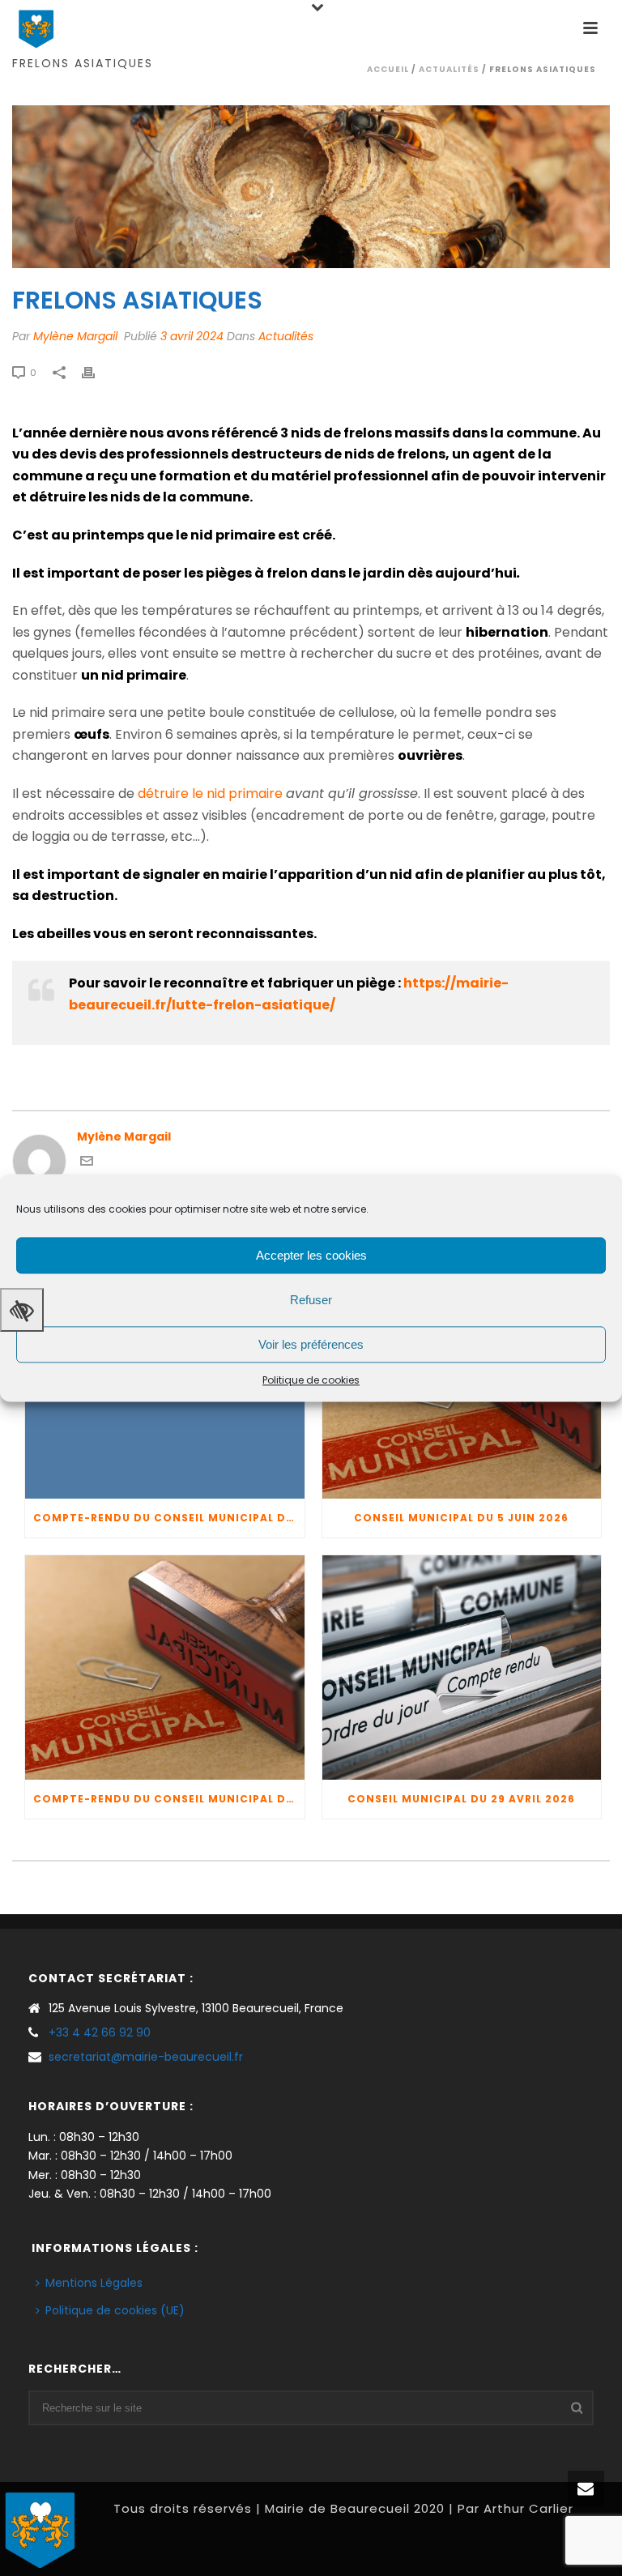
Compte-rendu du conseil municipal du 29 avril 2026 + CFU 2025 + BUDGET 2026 (169, 1799)
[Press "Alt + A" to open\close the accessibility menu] (22, 1310)
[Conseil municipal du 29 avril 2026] (462, 1668)
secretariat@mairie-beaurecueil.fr (146, 2057)
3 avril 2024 (192, 336)
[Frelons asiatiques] (311, 187)
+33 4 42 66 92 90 (100, 2032)
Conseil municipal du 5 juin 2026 (461, 1518)
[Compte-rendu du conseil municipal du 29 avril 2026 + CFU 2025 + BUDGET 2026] (165, 1668)
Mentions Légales (94, 2283)
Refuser (311, 1300)
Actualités (449, 69)
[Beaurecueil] (40, 2528)
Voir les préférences (311, 1344)
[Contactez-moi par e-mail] (87, 1163)
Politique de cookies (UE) (115, 2310)
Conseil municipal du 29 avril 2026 (461, 1799)
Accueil (388, 69)
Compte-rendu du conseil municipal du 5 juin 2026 (169, 1518)
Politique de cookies (311, 1380)
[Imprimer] (96, 372)
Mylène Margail (75, 336)
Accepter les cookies (311, 1255)
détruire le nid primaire (210, 793)
